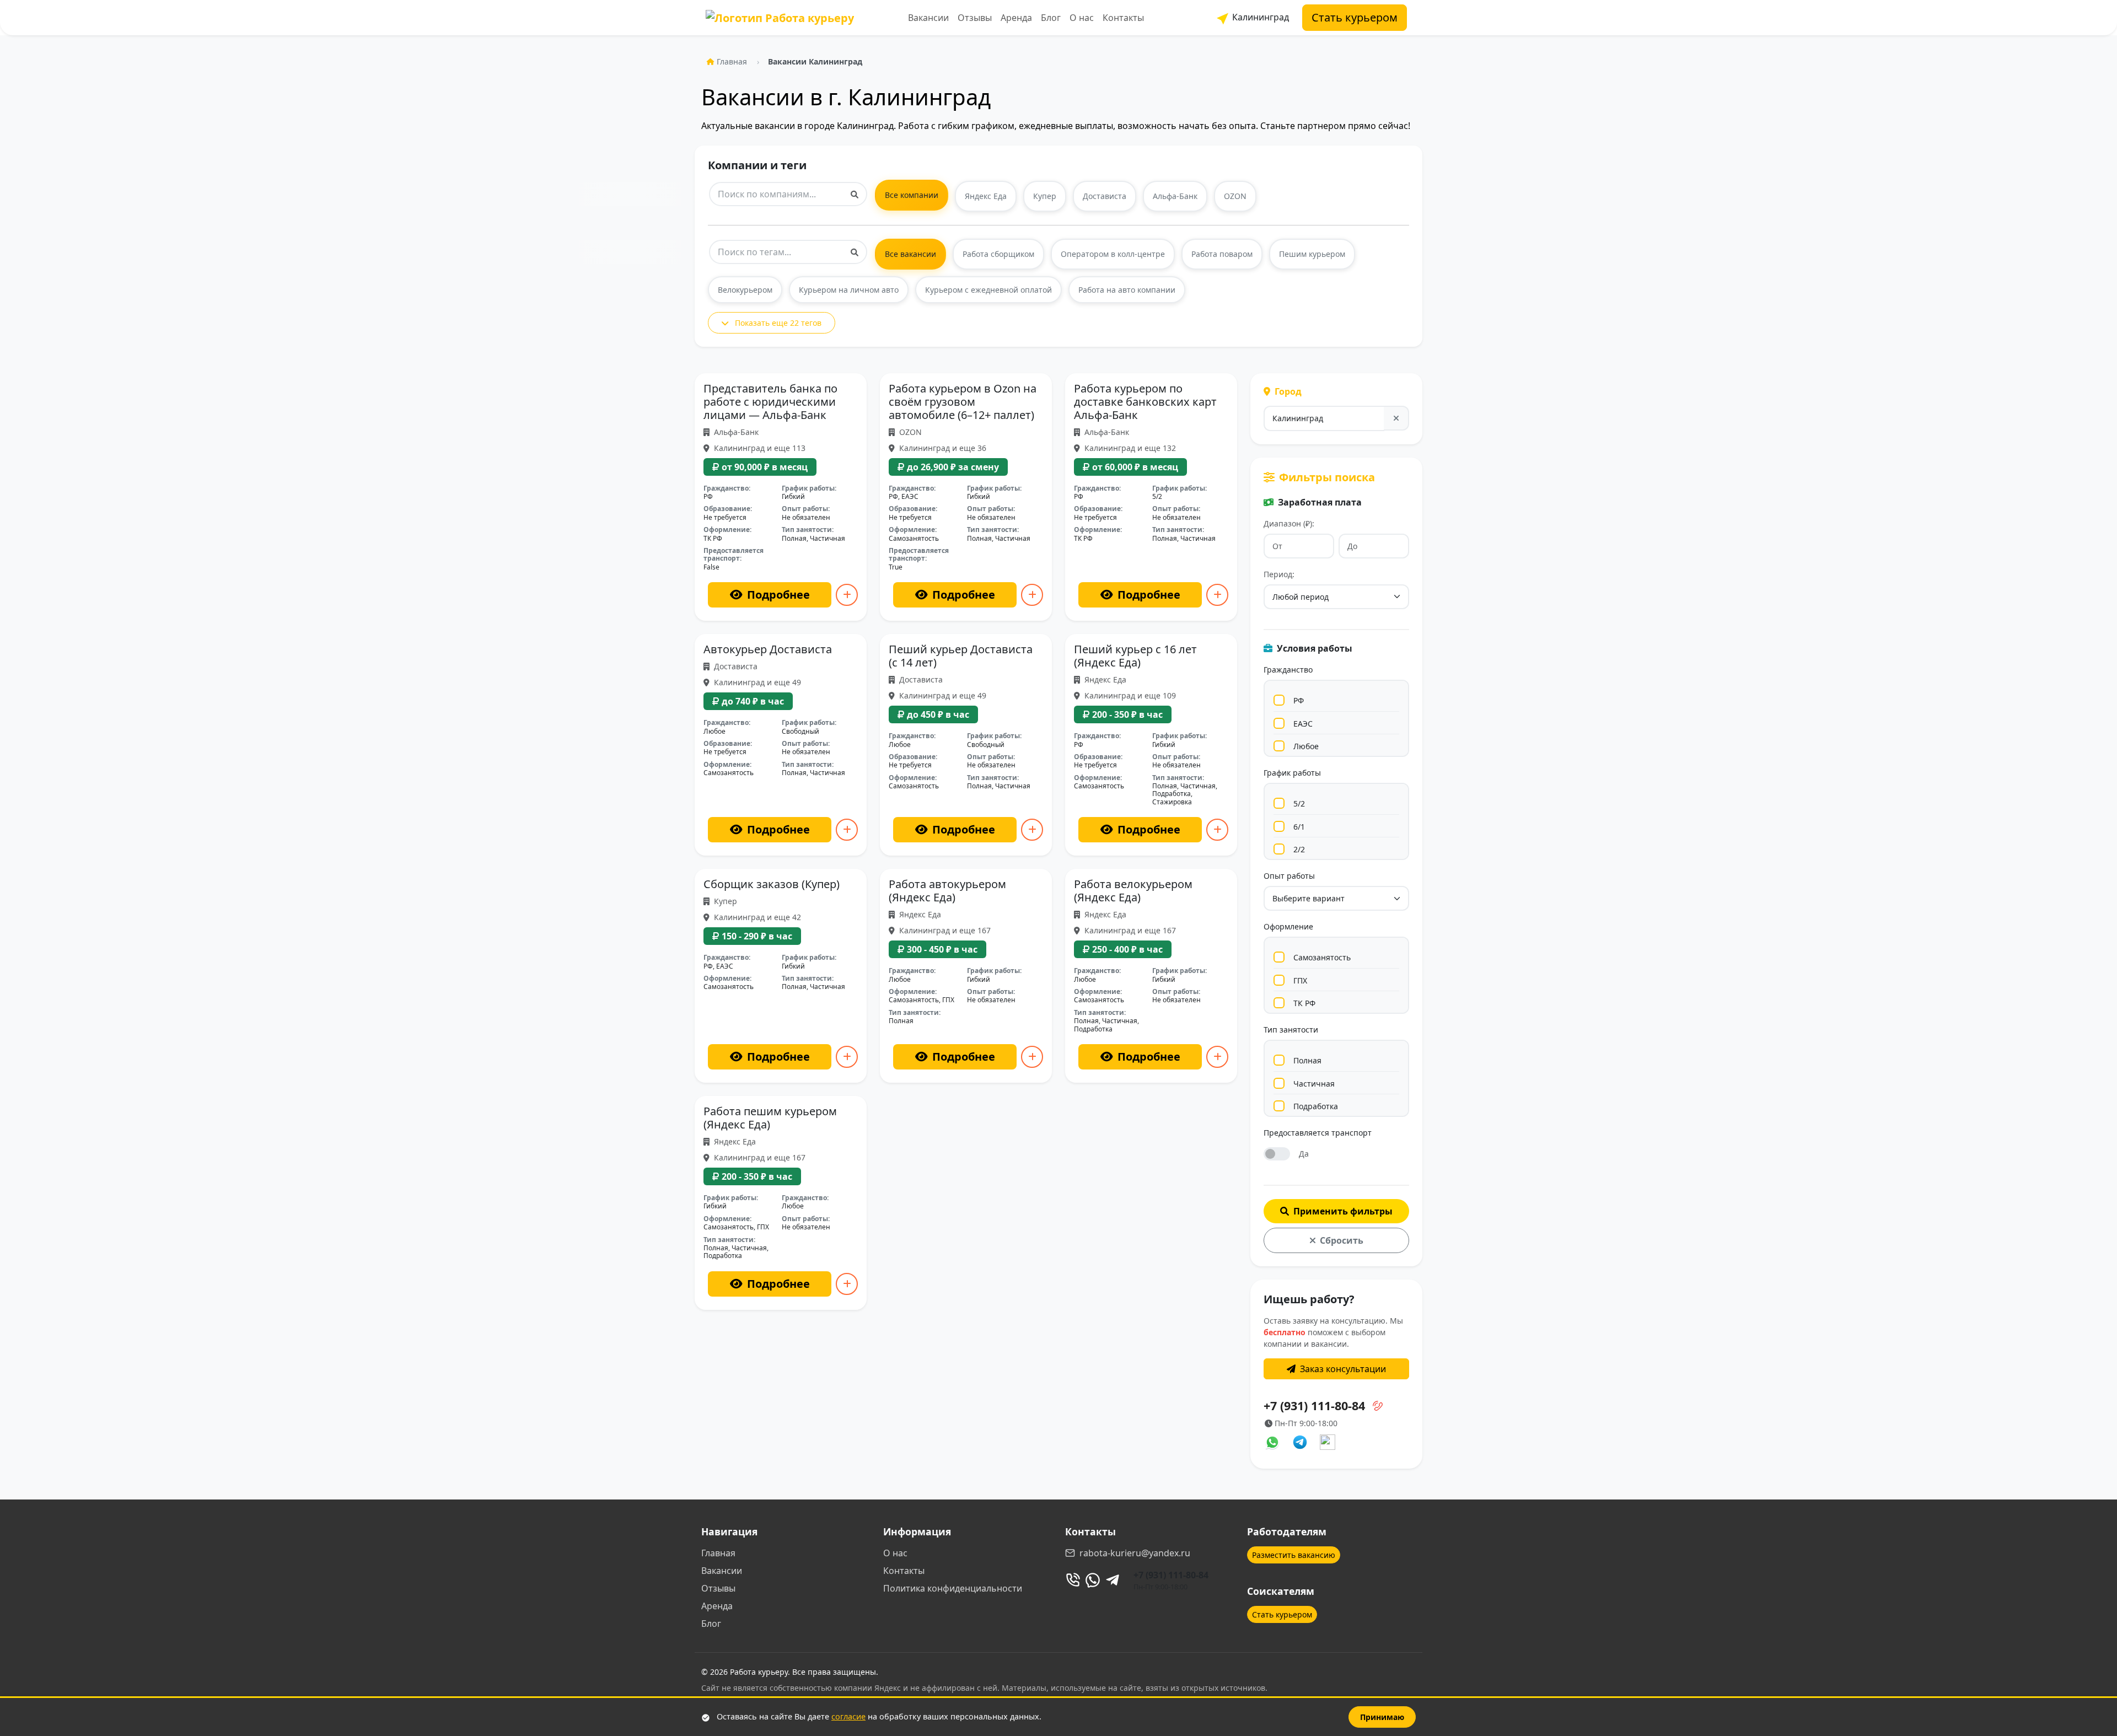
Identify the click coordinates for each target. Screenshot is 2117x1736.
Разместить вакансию (1294, 1555)
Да (1304, 1154)
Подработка (1316, 1106)
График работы (1292, 773)
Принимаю (1382, 1717)
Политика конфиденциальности (953, 1588)
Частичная (1314, 1084)
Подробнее (778, 595)
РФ (1299, 700)
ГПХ (1300, 980)
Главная (732, 61)
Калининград (1259, 17)
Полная (1307, 1060)
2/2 (1299, 849)
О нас (1082, 18)
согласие (848, 1716)
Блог (1051, 18)
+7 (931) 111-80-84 (1171, 1575)
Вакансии (928, 18)
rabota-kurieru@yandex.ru (1135, 1553)
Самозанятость (1322, 957)
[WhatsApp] (1093, 1580)
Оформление (1288, 926)
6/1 (1299, 827)
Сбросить (1342, 1240)
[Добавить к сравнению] (847, 595)
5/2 (1299, 803)
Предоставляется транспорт (1318, 1133)
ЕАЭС (1303, 724)
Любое (1306, 746)
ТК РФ (1304, 1003)
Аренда (1016, 18)
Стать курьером (1355, 17)
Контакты (1123, 18)
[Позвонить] (1073, 1580)
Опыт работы (1289, 876)
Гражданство (1288, 670)
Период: (1279, 574)
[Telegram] (1113, 1580)
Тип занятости (1291, 1030)
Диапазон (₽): (1289, 523)
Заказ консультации (1343, 1369)
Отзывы (975, 18)
